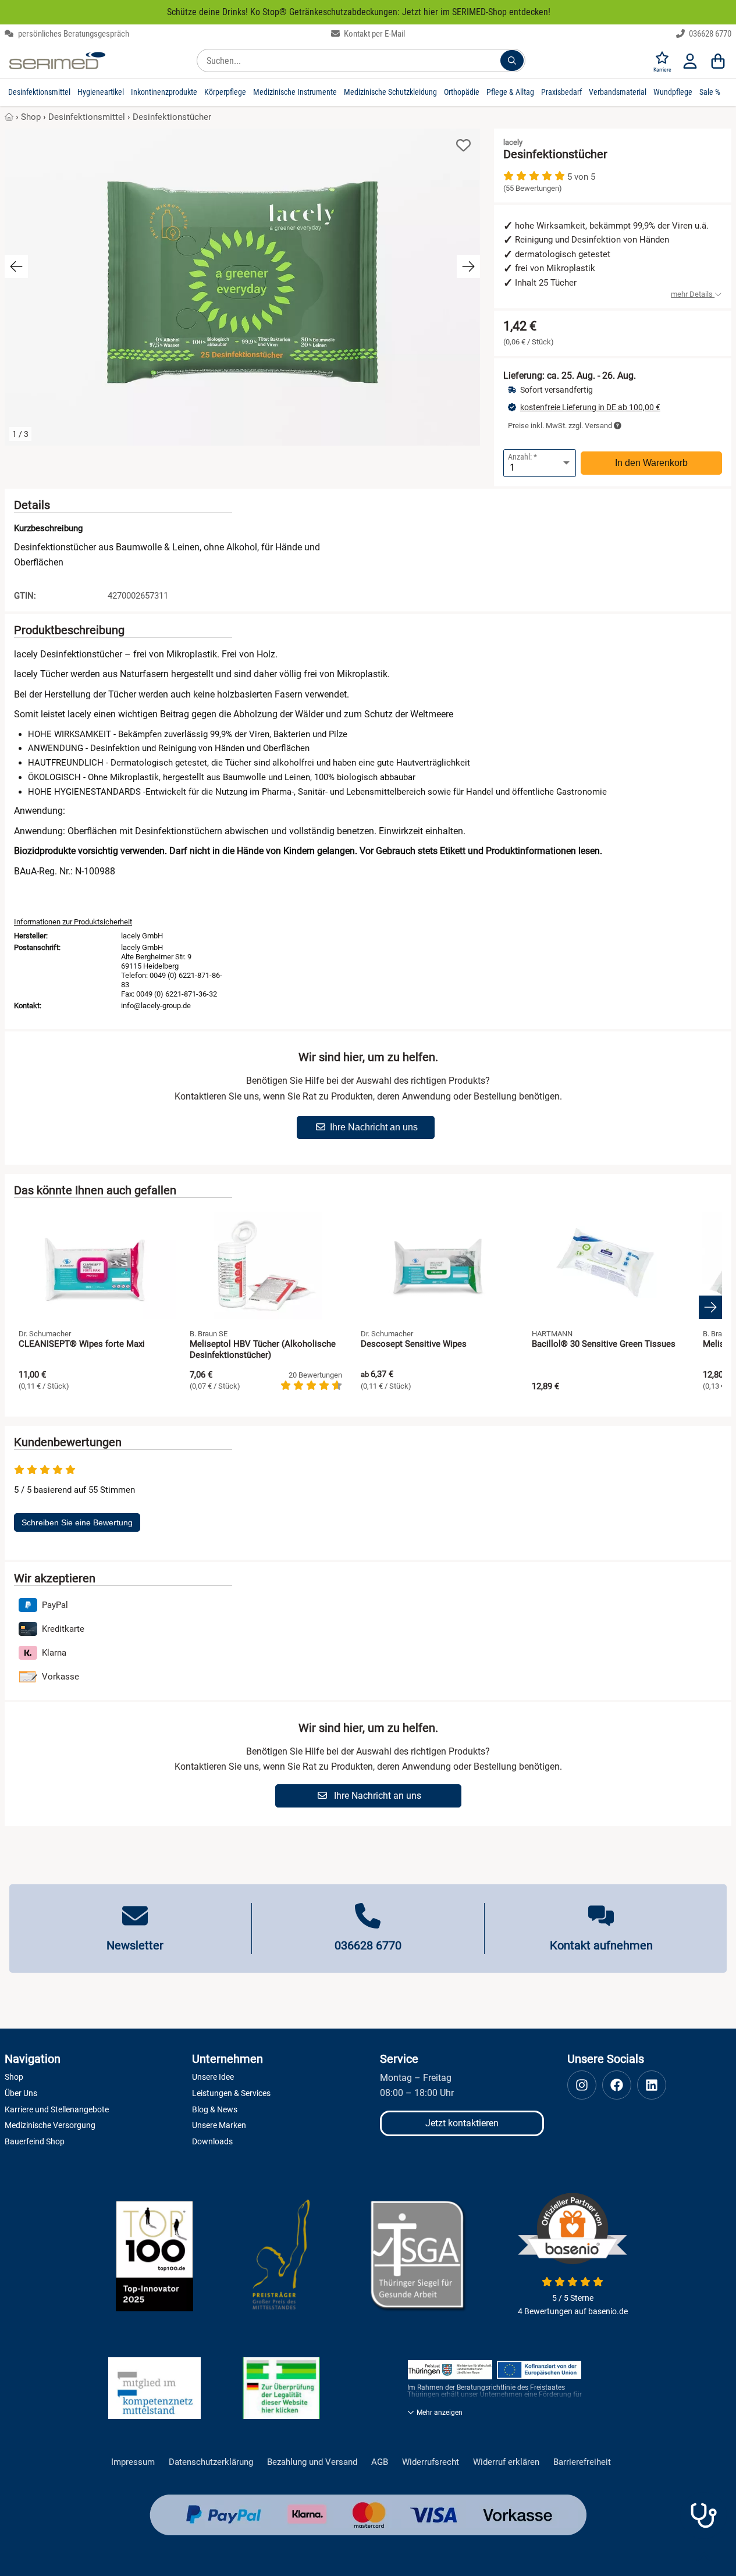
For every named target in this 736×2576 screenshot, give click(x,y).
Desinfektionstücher (172, 117)
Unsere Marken (219, 2125)
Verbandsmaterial (618, 92)
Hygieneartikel (101, 92)
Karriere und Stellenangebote (57, 2109)
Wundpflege (673, 92)
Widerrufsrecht (431, 2462)
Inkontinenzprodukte (164, 92)
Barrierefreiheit (582, 2462)
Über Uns (21, 2093)
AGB (380, 2462)
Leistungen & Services (231, 2093)
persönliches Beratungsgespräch (73, 34)
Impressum (133, 2462)
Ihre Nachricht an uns (374, 1127)
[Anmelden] (690, 61)
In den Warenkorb (651, 463)
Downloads (212, 2141)
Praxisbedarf (561, 92)
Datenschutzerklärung (211, 2462)
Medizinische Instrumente (295, 92)
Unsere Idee (213, 2077)
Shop (31, 117)
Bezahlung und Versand (312, 2462)
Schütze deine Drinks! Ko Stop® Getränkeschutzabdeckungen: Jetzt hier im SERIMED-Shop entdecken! (359, 12)
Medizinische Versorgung (50, 2125)
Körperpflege (225, 92)
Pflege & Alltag (510, 92)
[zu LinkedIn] (652, 2085)
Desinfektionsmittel (39, 92)
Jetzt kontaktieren (462, 2123)
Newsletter (135, 1945)
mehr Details (693, 294)
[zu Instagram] (582, 2085)
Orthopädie (462, 92)
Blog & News (215, 2109)
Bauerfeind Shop (35, 2141)
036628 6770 (709, 34)
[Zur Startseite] (57, 61)
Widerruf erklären (506, 2462)
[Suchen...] (512, 61)
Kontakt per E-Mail (374, 34)
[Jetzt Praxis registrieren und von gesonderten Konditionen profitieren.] (703, 2515)
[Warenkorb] (718, 61)
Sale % (710, 92)
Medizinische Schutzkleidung (390, 92)
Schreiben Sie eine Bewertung (77, 1522)
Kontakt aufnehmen (601, 1945)
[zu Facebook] (617, 2085)
